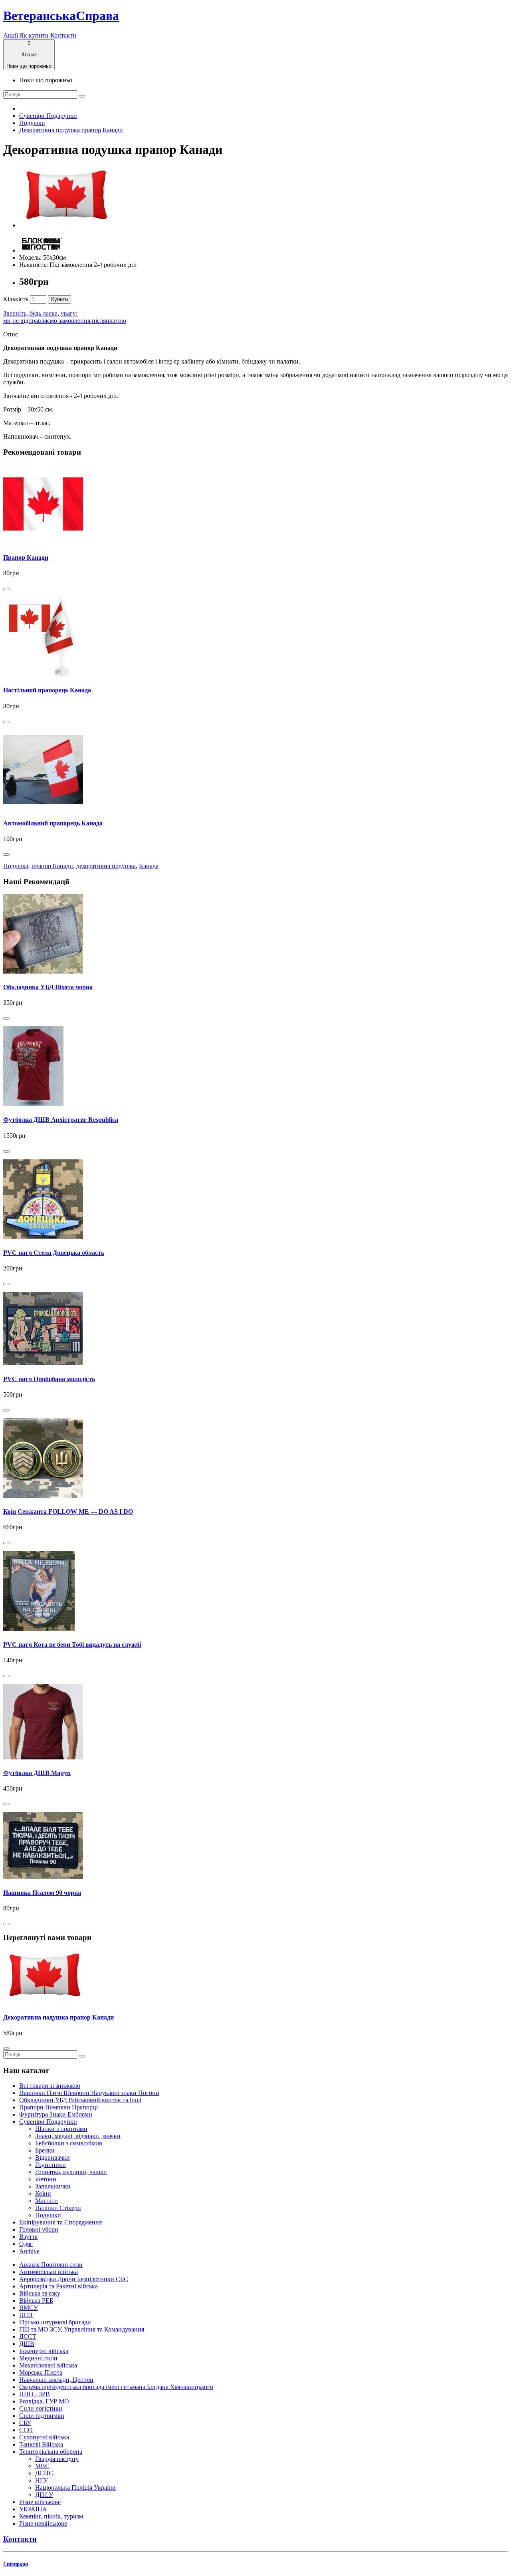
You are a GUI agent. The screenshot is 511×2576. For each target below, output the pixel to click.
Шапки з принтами (61, 2129)
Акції (11, 35)
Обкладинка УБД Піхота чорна (48, 987)
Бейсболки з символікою (69, 2143)
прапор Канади (52, 866)
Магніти (47, 2201)
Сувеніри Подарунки (48, 116)
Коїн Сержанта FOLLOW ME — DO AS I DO (68, 1512)
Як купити (34, 35)
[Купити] (6, 589)
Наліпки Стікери (58, 2208)
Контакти (63, 35)
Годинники (51, 2165)
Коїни (43, 2193)
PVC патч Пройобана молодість (49, 1379)
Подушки (32, 123)
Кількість (16, 299)
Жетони (46, 2179)
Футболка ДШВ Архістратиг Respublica (61, 1120)
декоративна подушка (106, 866)
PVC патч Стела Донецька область (54, 1253)
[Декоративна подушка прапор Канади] (65, 225)
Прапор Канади (26, 558)
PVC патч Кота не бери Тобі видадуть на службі (72, 1645)
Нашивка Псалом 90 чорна (42, 1893)
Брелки (45, 2150)
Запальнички (53, 2186)
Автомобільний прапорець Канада (53, 823)
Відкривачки (52, 2158)
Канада (149, 866)
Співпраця (16, 2564)
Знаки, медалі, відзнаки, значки (78, 2136)
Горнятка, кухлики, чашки (71, 2172)
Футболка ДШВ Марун (37, 1773)
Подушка (16, 866)
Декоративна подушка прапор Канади (71, 130)
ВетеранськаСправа (61, 16)
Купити (59, 299)
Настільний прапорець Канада (47, 690)
